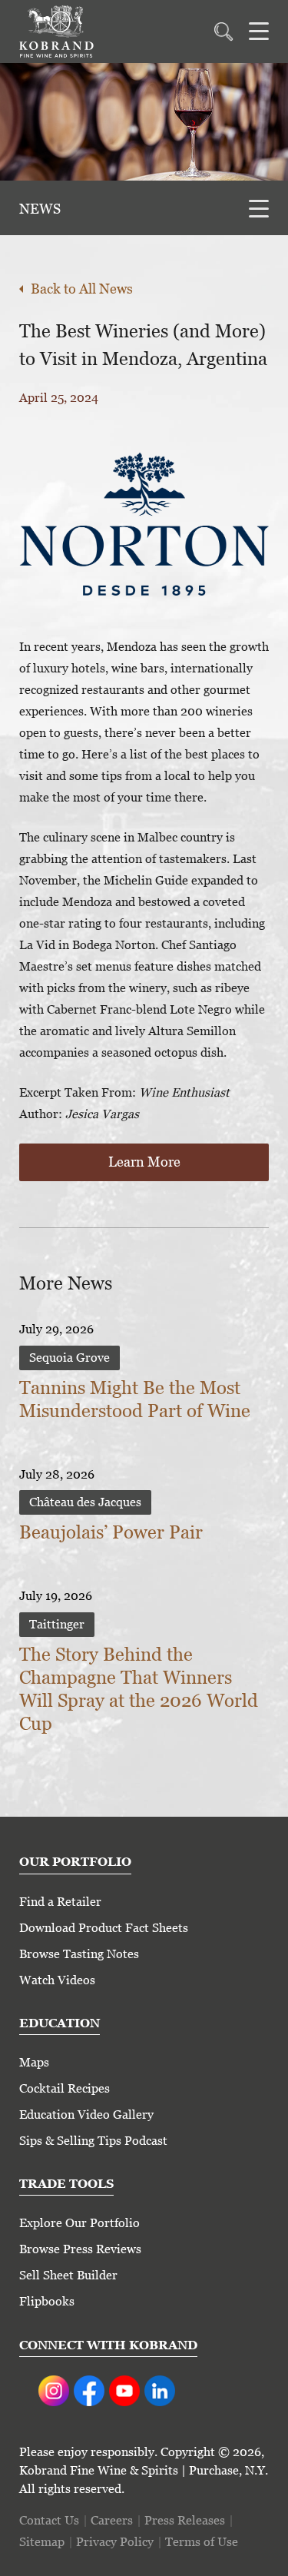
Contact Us (49, 2520)
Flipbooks (47, 2301)
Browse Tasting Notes (79, 1954)
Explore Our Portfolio (79, 2223)
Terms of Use (202, 2542)
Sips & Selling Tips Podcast (93, 2141)
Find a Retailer (60, 1902)
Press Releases (185, 2520)
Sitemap (42, 2542)
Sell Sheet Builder (68, 2275)
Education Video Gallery (86, 2115)
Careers (112, 2520)
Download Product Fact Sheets (104, 1928)
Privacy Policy (115, 2542)
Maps (34, 2062)
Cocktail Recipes (65, 2088)
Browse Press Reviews (80, 2249)
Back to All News (82, 289)
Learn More (144, 1162)
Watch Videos (57, 1980)
